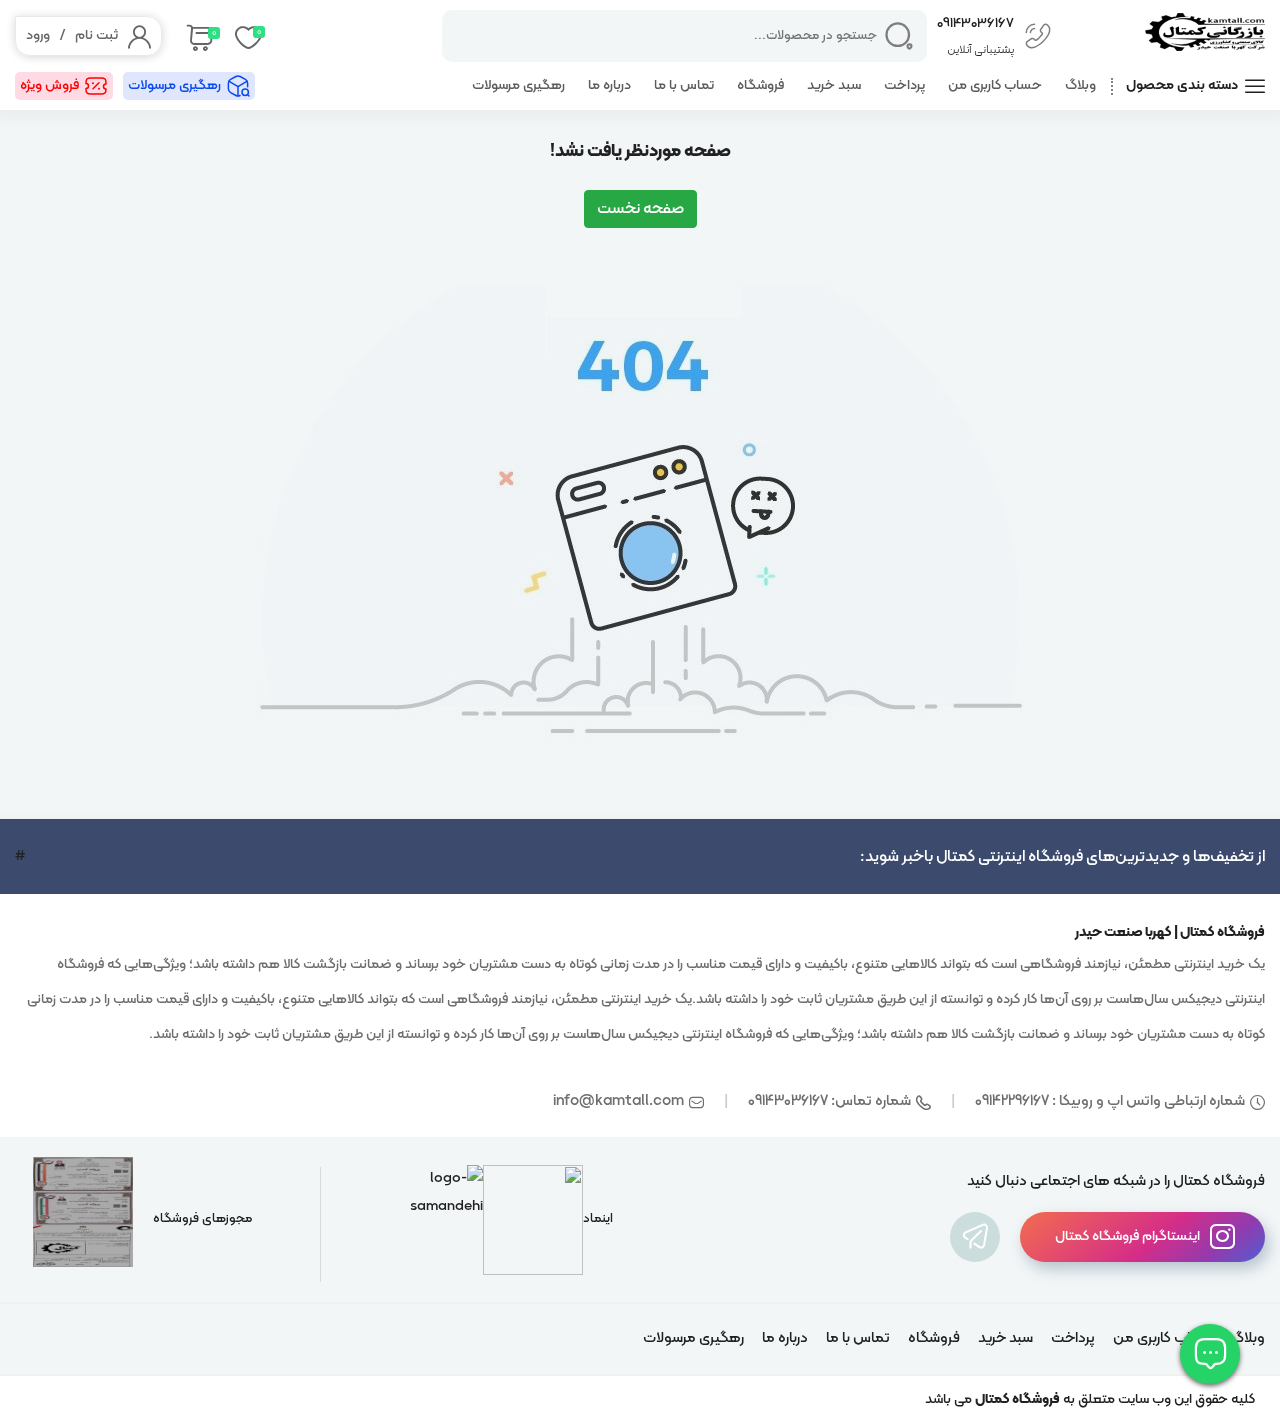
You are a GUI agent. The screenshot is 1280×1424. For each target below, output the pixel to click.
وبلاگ (1080, 85)
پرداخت (904, 85)
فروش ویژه (49, 85)
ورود (38, 35)
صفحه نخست (640, 209)
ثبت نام (96, 35)
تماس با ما (684, 85)
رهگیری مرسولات (518, 85)
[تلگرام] (975, 1237)
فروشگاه (760, 85)
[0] (198, 36)
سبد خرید (834, 85)
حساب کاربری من (995, 85)
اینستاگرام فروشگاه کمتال (1127, 1236)
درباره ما (609, 85)
